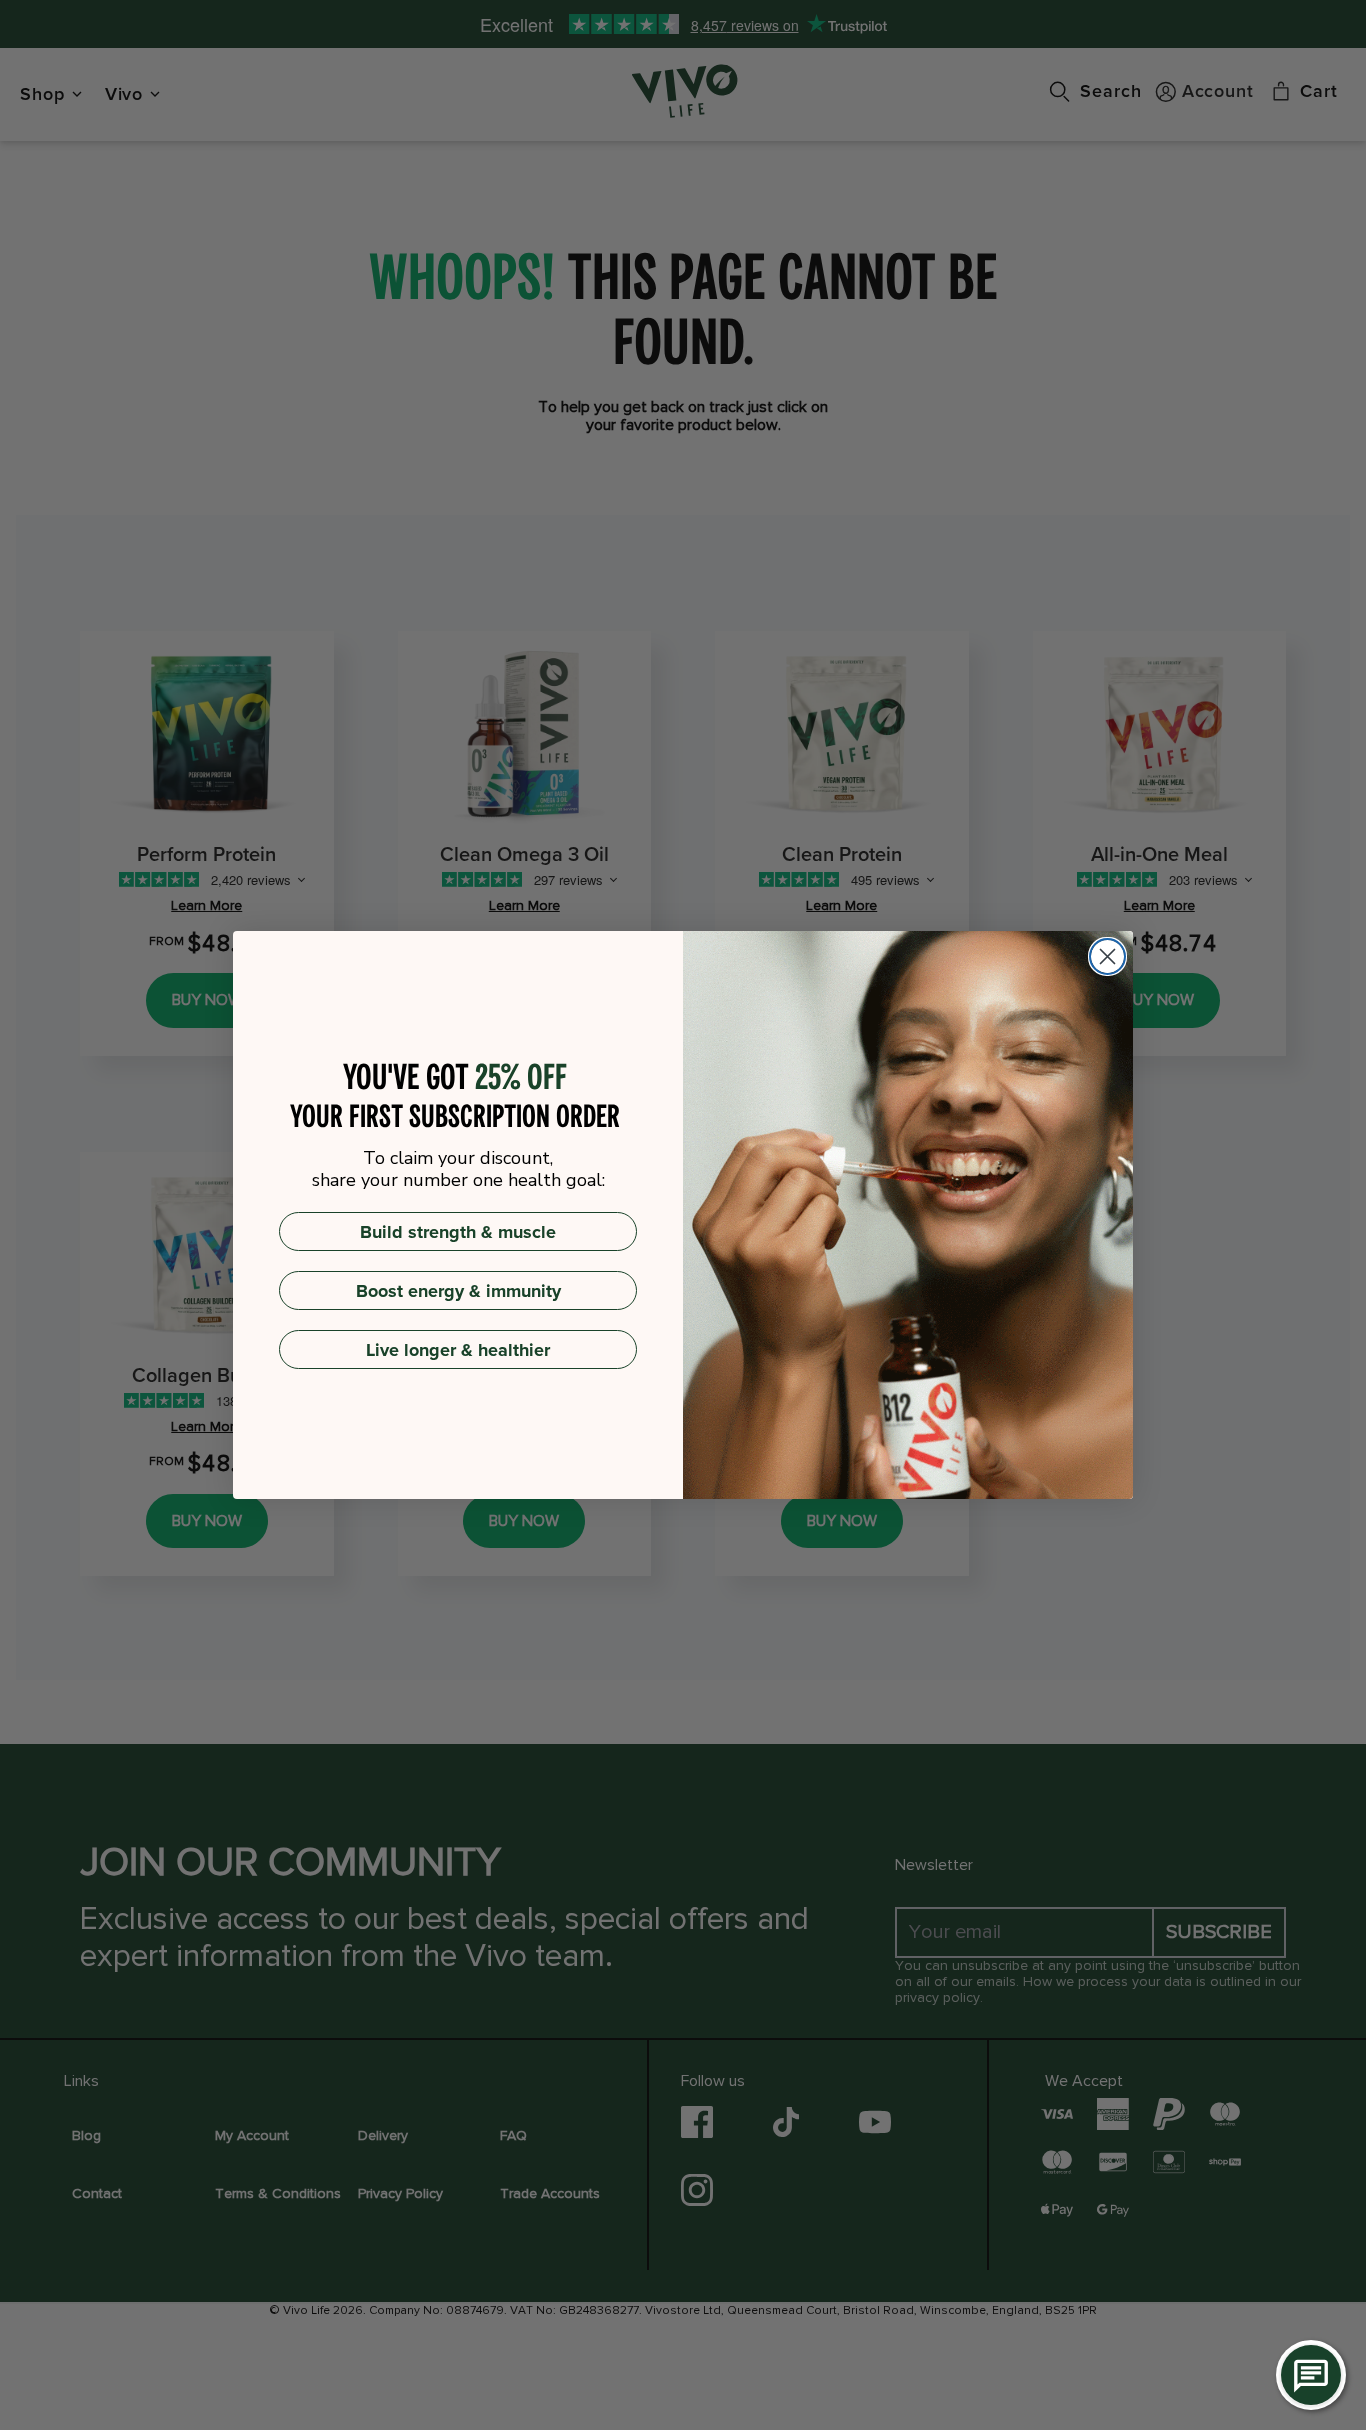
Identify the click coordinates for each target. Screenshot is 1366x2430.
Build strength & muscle (458, 1232)
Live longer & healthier (458, 1350)
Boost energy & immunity (458, 1291)
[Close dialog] (1107, 956)
